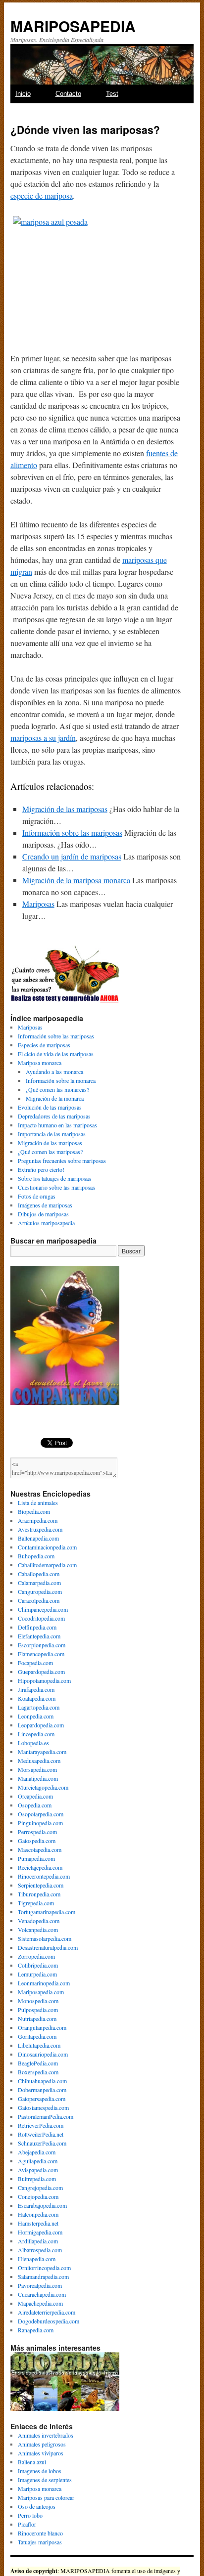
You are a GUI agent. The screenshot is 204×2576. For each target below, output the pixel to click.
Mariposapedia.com (41, 1992)
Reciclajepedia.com (40, 1867)
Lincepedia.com (36, 1734)
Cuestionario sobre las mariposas (56, 1187)
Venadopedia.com (39, 1921)
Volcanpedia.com (38, 1930)
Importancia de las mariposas (52, 1134)
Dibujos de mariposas (43, 1214)
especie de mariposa (42, 195)
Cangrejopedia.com (40, 2188)
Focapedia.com (35, 1663)
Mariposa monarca (40, 1063)
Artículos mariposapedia (46, 1223)
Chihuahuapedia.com (42, 2081)
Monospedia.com (38, 2001)
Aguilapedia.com (38, 2161)
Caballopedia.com (39, 1574)
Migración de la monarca (55, 1098)
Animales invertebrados (46, 2435)
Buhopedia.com (36, 1556)
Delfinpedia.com (37, 1627)
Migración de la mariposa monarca (76, 880)
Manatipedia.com (38, 1778)
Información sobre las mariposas (72, 833)
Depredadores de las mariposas (54, 1116)
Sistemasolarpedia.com (45, 1938)
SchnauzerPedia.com (42, 2143)
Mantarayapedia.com (42, 1752)
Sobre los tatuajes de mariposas (54, 1178)
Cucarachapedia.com (42, 2294)
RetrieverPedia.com (41, 2125)
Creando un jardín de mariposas (72, 856)
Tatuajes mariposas (40, 2542)
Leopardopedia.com (41, 1725)
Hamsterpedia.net (38, 2223)
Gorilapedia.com (37, 2036)
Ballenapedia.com (38, 1538)
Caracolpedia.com (39, 1600)
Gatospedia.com (37, 1841)
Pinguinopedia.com (40, 1823)
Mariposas (38, 904)
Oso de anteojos (37, 2506)
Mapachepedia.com (40, 2303)
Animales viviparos (41, 2453)
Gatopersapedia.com (42, 2099)
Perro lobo (30, 2515)
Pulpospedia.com (38, 2010)
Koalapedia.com (37, 1698)
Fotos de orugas (37, 1196)
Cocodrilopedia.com (41, 1618)
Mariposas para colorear (46, 2497)
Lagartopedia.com (39, 1707)
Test (112, 94)
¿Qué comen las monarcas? (57, 1089)
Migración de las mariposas (65, 809)
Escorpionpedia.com (42, 1645)
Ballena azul (32, 2462)
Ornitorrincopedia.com (44, 2268)
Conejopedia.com (38, 2196)
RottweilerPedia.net (41, 2134)
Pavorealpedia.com (40, 2285)
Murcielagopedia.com (43, 1787)
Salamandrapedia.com (43, 2276)
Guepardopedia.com (41, 1672)
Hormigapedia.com (40, 2232)
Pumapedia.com (36, 1858)
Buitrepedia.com (37, 2179)
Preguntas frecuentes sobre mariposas (62, 1160)
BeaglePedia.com (38, 2063)
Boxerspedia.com (38, 2072)
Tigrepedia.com (36, 1903)
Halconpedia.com (38, 2214)
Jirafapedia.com (36, 1689)
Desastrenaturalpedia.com (48, 1947)
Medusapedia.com (39, 1760)
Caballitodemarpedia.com (47, 1565)
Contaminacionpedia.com (47, 1547)
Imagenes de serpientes (45, 2480)
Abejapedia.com (37, 2152)
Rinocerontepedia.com (44, 1876)
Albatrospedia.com (40, 2250)
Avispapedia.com (38, 2170)
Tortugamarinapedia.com (47, 1912)
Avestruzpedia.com (40, 1529)
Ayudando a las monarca (54, 1072)
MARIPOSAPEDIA (73, 26)
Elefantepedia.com (39, 1636)
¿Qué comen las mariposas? (50, 1152)
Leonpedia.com (36, 1716)
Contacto (68, 94)
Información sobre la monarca (61, 1080)
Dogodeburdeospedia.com (49, 2321)
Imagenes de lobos (40, 2471)
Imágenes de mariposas (45, 1205)
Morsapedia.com (37, 1769)
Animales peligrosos (42, 2444)
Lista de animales (38, 1503)
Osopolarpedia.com (41, 1814)
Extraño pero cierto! (41, 1169)
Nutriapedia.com (37, 2018)
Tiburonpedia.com (39, 1894)
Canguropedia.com (40, 1591)
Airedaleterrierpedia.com (47, 2312)
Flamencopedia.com (41, 1654)
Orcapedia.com (35, 1796)
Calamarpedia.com (39, 1583)
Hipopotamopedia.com (44, 1680)
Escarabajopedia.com (42, 2205)
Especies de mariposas (44, 1045)
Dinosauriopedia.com (43, 2054)
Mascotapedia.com (40, 1849)
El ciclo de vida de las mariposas (56, 1054)
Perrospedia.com (37, 1832)
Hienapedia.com (37, 2259)
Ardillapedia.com (38, 2241)
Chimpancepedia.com (43, 1609)
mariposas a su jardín (43, 738)
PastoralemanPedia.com (46, 2116)
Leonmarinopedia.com (44, 1983)
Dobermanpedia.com (42, 2090)
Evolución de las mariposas (50, 1107)
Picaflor (27, 2524)
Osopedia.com (35, 1805)
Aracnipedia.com (38, 1520)
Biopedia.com (34, 1511)
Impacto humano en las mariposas (57, 1125)
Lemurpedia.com (37, 1974)
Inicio (23, 94)
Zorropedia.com (36, 1956)
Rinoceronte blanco (40, 2533)
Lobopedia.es (33, 1743)
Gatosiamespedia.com (43, 2107)
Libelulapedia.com (39, 2045)
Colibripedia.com (38, 1965)
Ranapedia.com (36, 2330)
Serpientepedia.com (41, 1885)
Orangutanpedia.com (42, 2027)
